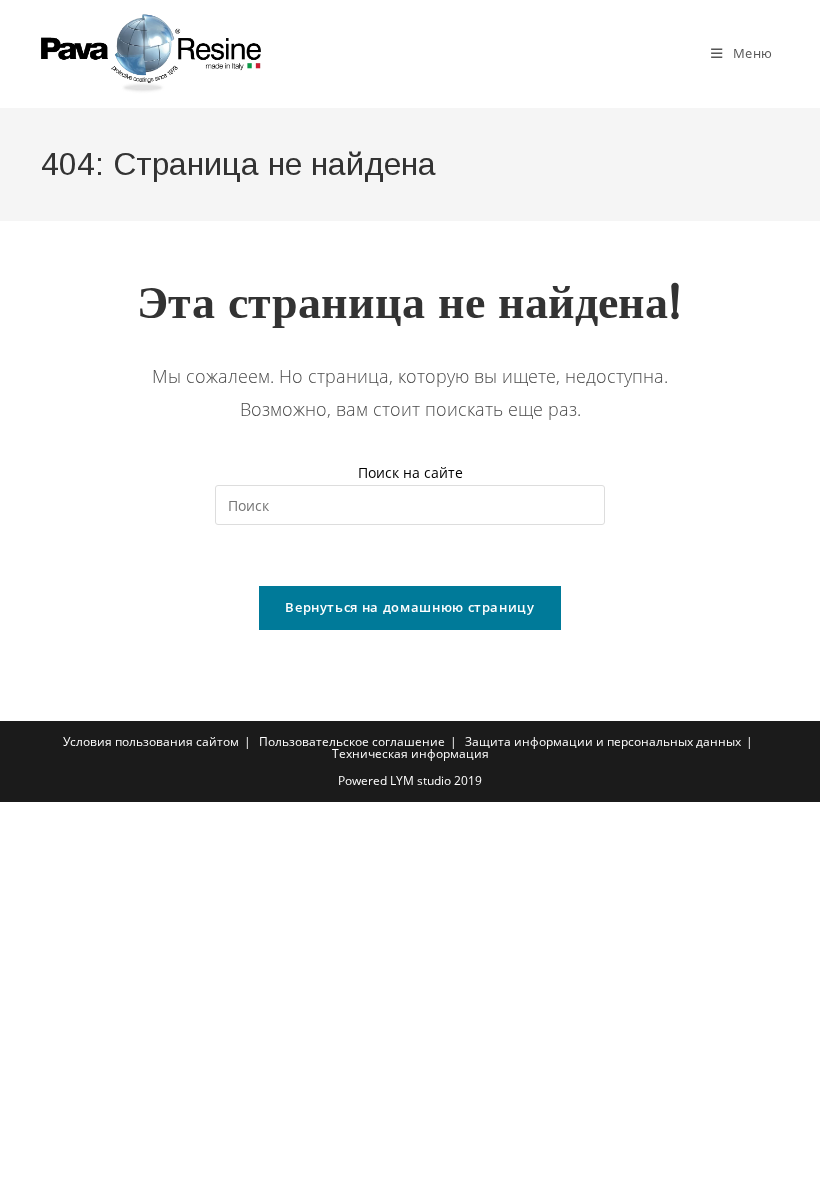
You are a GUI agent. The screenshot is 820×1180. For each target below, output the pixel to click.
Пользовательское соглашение (352, 741)
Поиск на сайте (410, 472)
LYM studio (420, 780)
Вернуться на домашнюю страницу (410, 607)
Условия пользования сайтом (151, 741)
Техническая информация (410, 753)
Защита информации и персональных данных (603, 741)
